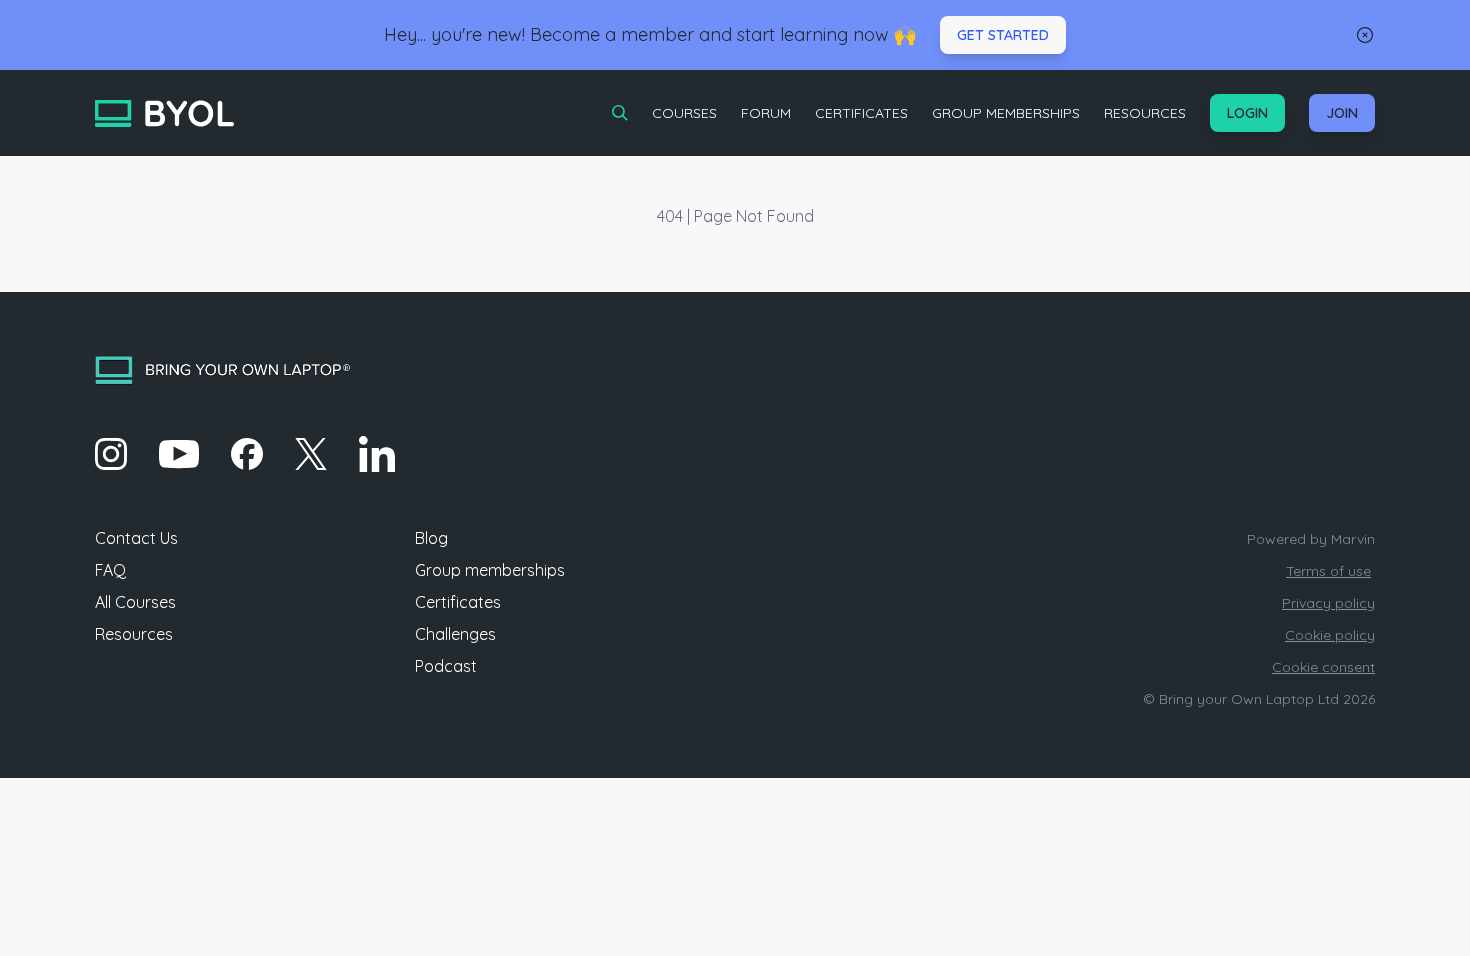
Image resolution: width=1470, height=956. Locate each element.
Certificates (861, 113)
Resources (1145, 113)
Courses (684, 113)
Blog (431, 538)
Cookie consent (1323, 667)
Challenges (455, 634)
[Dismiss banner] (1365, 35)
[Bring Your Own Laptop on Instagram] (111, 454)
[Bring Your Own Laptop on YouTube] (179, 454)
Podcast (446, 666)
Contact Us (136, 538)
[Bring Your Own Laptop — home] (164, 113)
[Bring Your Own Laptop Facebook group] (247, 454)
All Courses (135, 602)
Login (1247, 113)
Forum (766, 113)
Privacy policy (1328, 603)
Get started (1003, 35)
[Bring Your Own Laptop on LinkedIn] (377, 454)
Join (1342, 113)
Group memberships (490, 570)
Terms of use (1328, 571)
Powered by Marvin (1311, 539)
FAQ (110, 570)
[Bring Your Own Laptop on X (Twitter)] (311, 454)
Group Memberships (1006, 113)
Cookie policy (1330, 635)
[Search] (620, 113)
